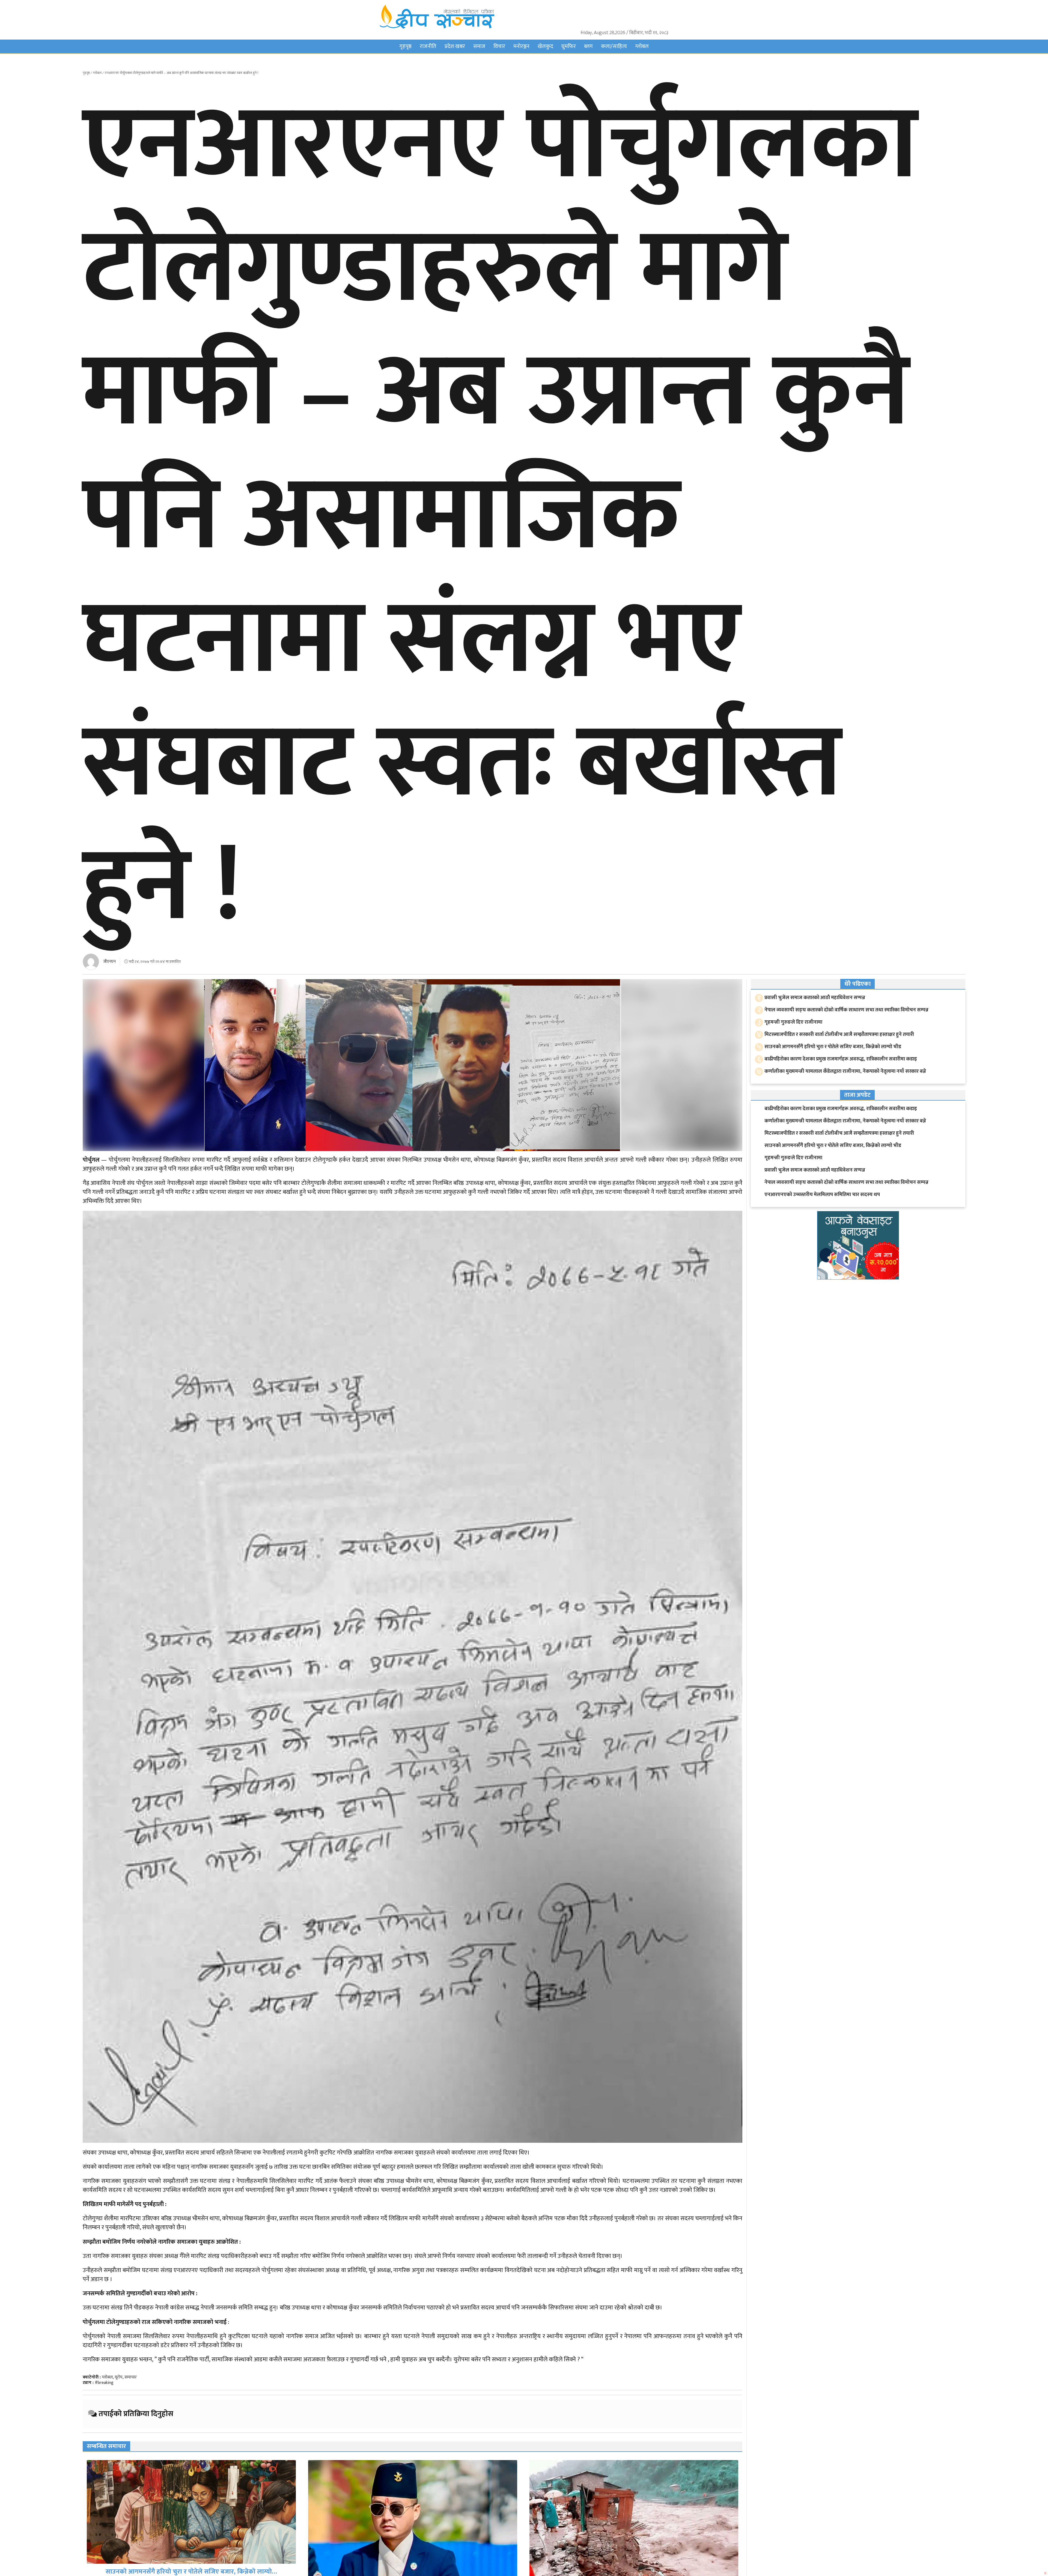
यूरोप (119, 2377)
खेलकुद (545, 46)
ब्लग (588, 46)
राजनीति (428, 46)
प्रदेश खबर (455, 46)
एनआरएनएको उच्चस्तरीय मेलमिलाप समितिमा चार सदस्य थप (822, 1195)
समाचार (131, 2377)
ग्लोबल (642, 46)
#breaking (104, 2383)
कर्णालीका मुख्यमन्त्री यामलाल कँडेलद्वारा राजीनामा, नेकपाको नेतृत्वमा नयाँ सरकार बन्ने (845, 1071)
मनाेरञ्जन (521, 46)
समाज (479, 46)
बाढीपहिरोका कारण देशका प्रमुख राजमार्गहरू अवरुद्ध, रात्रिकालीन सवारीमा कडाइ (841, 1059)
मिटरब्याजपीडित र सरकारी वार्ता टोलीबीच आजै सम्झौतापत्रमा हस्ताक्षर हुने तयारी (191, 2570)
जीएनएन (109, 962)
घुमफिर (569, 46)
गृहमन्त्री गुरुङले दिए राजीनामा (793, 1022)
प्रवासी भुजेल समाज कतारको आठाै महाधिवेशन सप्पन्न (815, 998)
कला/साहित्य (614, 46)
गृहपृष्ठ (405, 46)
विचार (499, 46)
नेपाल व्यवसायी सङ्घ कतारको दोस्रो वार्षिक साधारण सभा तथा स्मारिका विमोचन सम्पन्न (846, 1010)
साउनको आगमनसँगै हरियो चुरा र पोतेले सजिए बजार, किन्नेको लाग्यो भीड (833, 1047)
